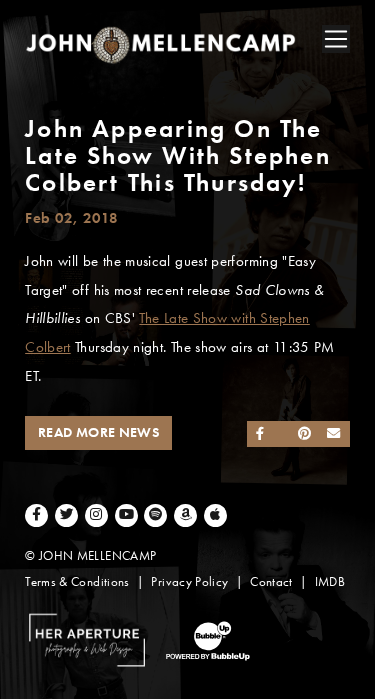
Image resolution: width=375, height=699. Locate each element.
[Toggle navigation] (336, 39)
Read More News (98, 432)
